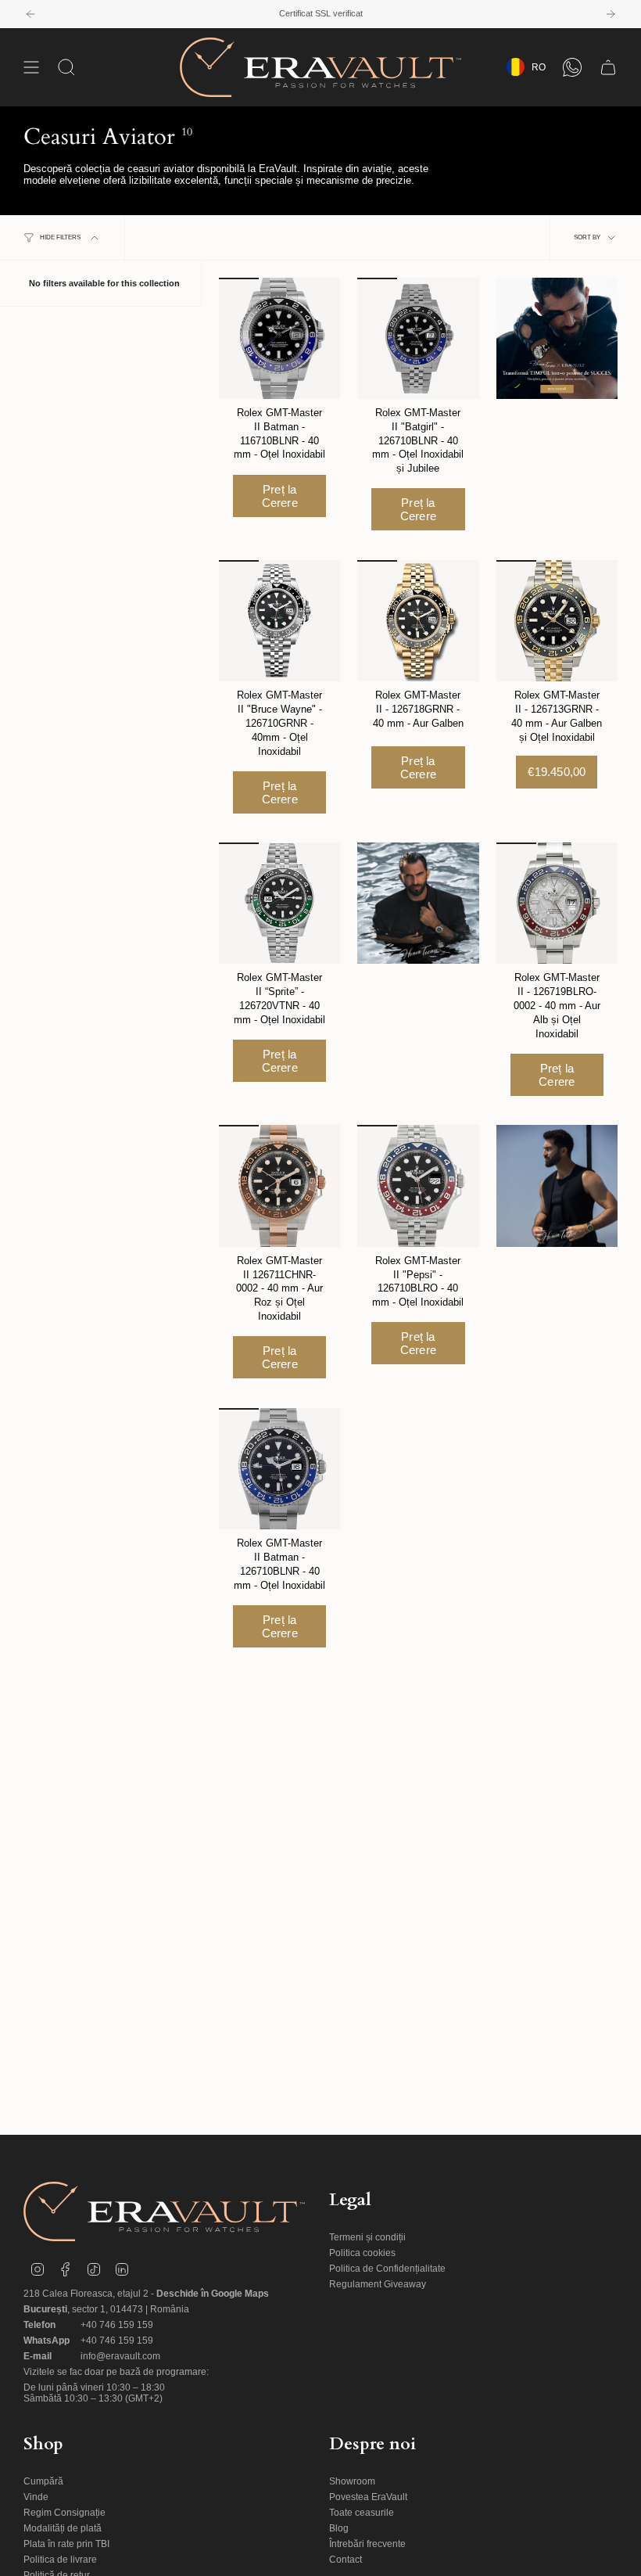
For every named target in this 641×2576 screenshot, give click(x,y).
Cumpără (43, 2481)
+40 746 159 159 (117, 2325)
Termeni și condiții (367, 2237)
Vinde (36, 2497)
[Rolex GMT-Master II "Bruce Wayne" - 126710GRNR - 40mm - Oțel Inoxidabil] (279, 621)
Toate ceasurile (362, 2513)
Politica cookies (362, 2253)
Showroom (352, 2481)
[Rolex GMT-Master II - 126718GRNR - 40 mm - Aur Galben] (418, 621)
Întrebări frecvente (367, 2544)
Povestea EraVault (368, 2497)
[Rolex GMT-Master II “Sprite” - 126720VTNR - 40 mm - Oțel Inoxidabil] (279, 903)
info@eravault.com (120, 2356)
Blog (339, 2528)
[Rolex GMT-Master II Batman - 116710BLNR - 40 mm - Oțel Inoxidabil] (279, 338)
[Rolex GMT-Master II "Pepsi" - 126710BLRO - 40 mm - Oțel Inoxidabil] (418, 1186)
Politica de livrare (60, 2560)
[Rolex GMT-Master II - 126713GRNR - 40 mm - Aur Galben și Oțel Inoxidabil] (557, 621)
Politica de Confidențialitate (387, 2269)
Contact (346, 2560)
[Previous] (30, 14)
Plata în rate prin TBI (66, 2544)
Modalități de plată (63, 2528)
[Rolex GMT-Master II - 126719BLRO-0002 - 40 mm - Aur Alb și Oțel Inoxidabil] (557, 903)
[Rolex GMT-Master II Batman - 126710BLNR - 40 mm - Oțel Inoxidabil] (279, 1469)
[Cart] (608, 67)
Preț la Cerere (280, 496)
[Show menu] (31, 67)
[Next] (611, 14)
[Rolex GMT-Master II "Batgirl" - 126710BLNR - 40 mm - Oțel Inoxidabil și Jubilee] (418, 338)
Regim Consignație (64, 2513)
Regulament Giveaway (378, 2284)
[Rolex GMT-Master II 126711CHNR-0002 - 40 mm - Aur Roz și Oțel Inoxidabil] (279, 1186)
